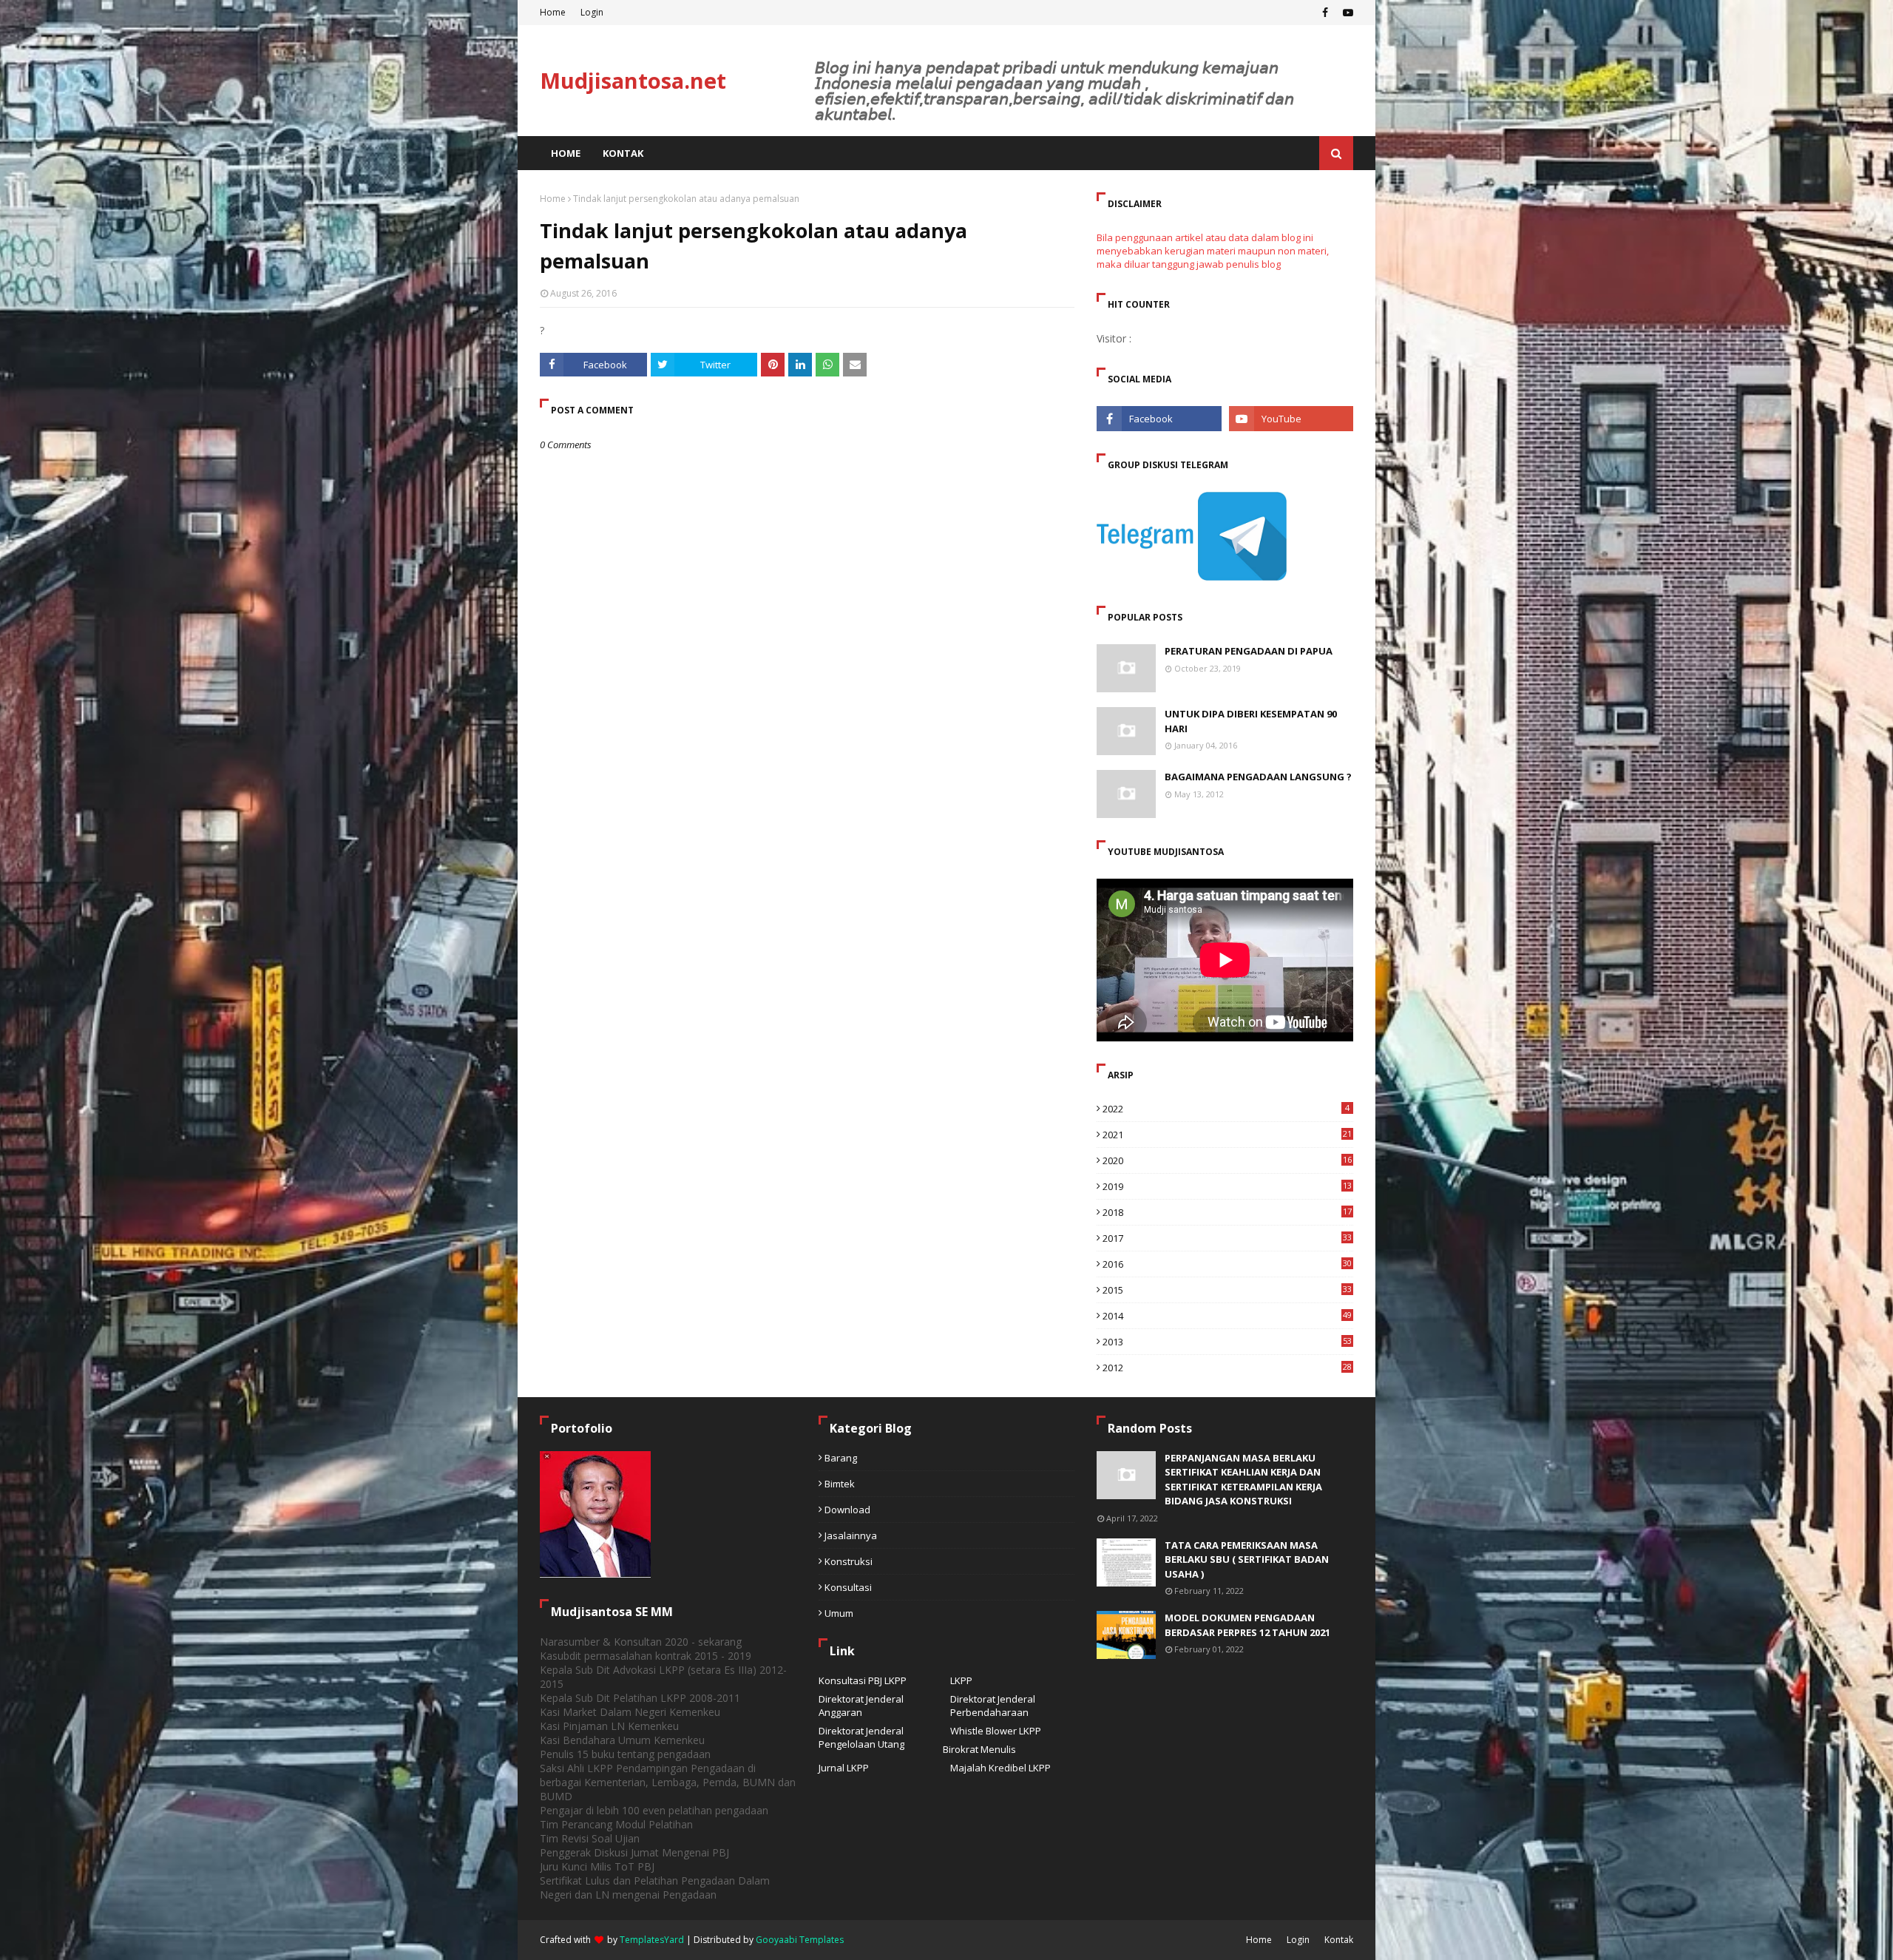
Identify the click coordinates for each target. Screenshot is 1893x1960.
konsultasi (848, 1587)
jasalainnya (851, 1535)
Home (553, 12)
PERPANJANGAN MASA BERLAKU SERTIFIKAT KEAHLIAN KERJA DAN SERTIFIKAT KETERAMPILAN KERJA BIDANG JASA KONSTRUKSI (1243, 1480)
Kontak (1339, 1940)
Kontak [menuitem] (623, 153)
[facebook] (1325, 13)
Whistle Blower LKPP (996, 1731)
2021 (1227, 1135)
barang (841, 1458)
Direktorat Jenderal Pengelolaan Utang (861, 1737)
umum (839, 1613)
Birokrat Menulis (979, 1749)
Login (592, 12)
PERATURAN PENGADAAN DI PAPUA (1249, 651)
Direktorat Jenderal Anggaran (861, 1706)
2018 (1227, 1212)
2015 (1227, 1290)
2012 (1227, 1368)
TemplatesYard (652, 1940)
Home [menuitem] (566, 153)
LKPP (961, 1680)
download (847, 1510)
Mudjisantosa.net (633, 80)
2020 (1227, 1160)
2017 (1227, 1238)
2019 (1227, 1186)
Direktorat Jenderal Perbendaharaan (993, 1706)
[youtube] (1346, 13)
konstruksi (849, 1561)
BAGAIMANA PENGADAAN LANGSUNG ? (1258, 777)
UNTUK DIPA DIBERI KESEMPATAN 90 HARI (1251, 721)
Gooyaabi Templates (800, 1940)
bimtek (840, 1484)
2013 (1227, 1342)
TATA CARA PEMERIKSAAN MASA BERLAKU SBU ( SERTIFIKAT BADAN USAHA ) (1247, 1559)
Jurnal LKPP (844, 1768)
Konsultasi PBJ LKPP (863, 1680)
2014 (1227, 1316)
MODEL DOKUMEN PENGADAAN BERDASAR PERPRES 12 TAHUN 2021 (1247, 1625)
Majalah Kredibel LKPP (1000, 1768)
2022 (1226, 1109)
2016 (1227, 1264)
